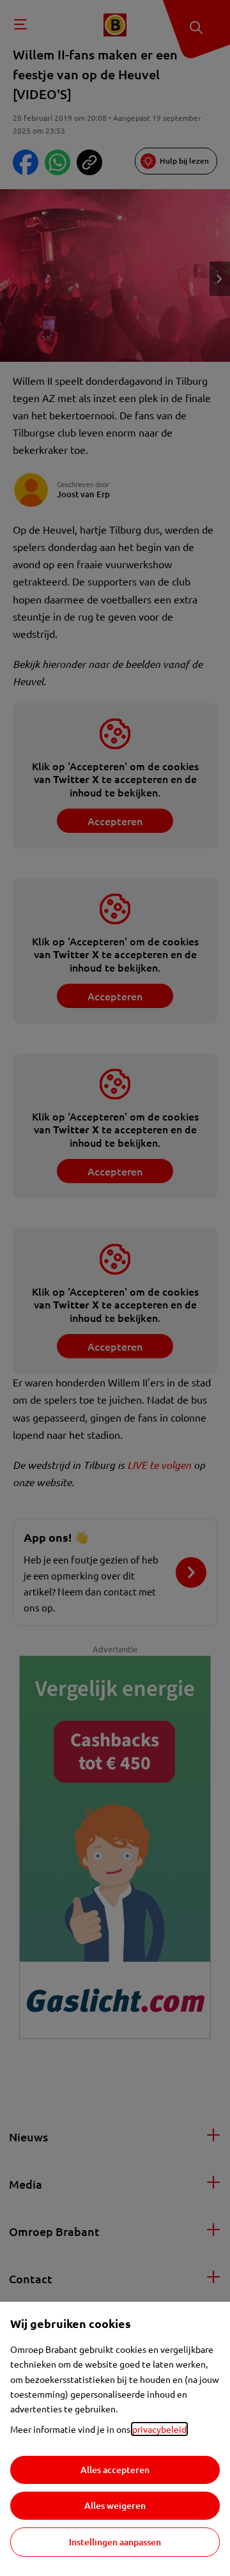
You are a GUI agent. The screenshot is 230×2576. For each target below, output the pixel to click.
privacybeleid (159, 2429)
